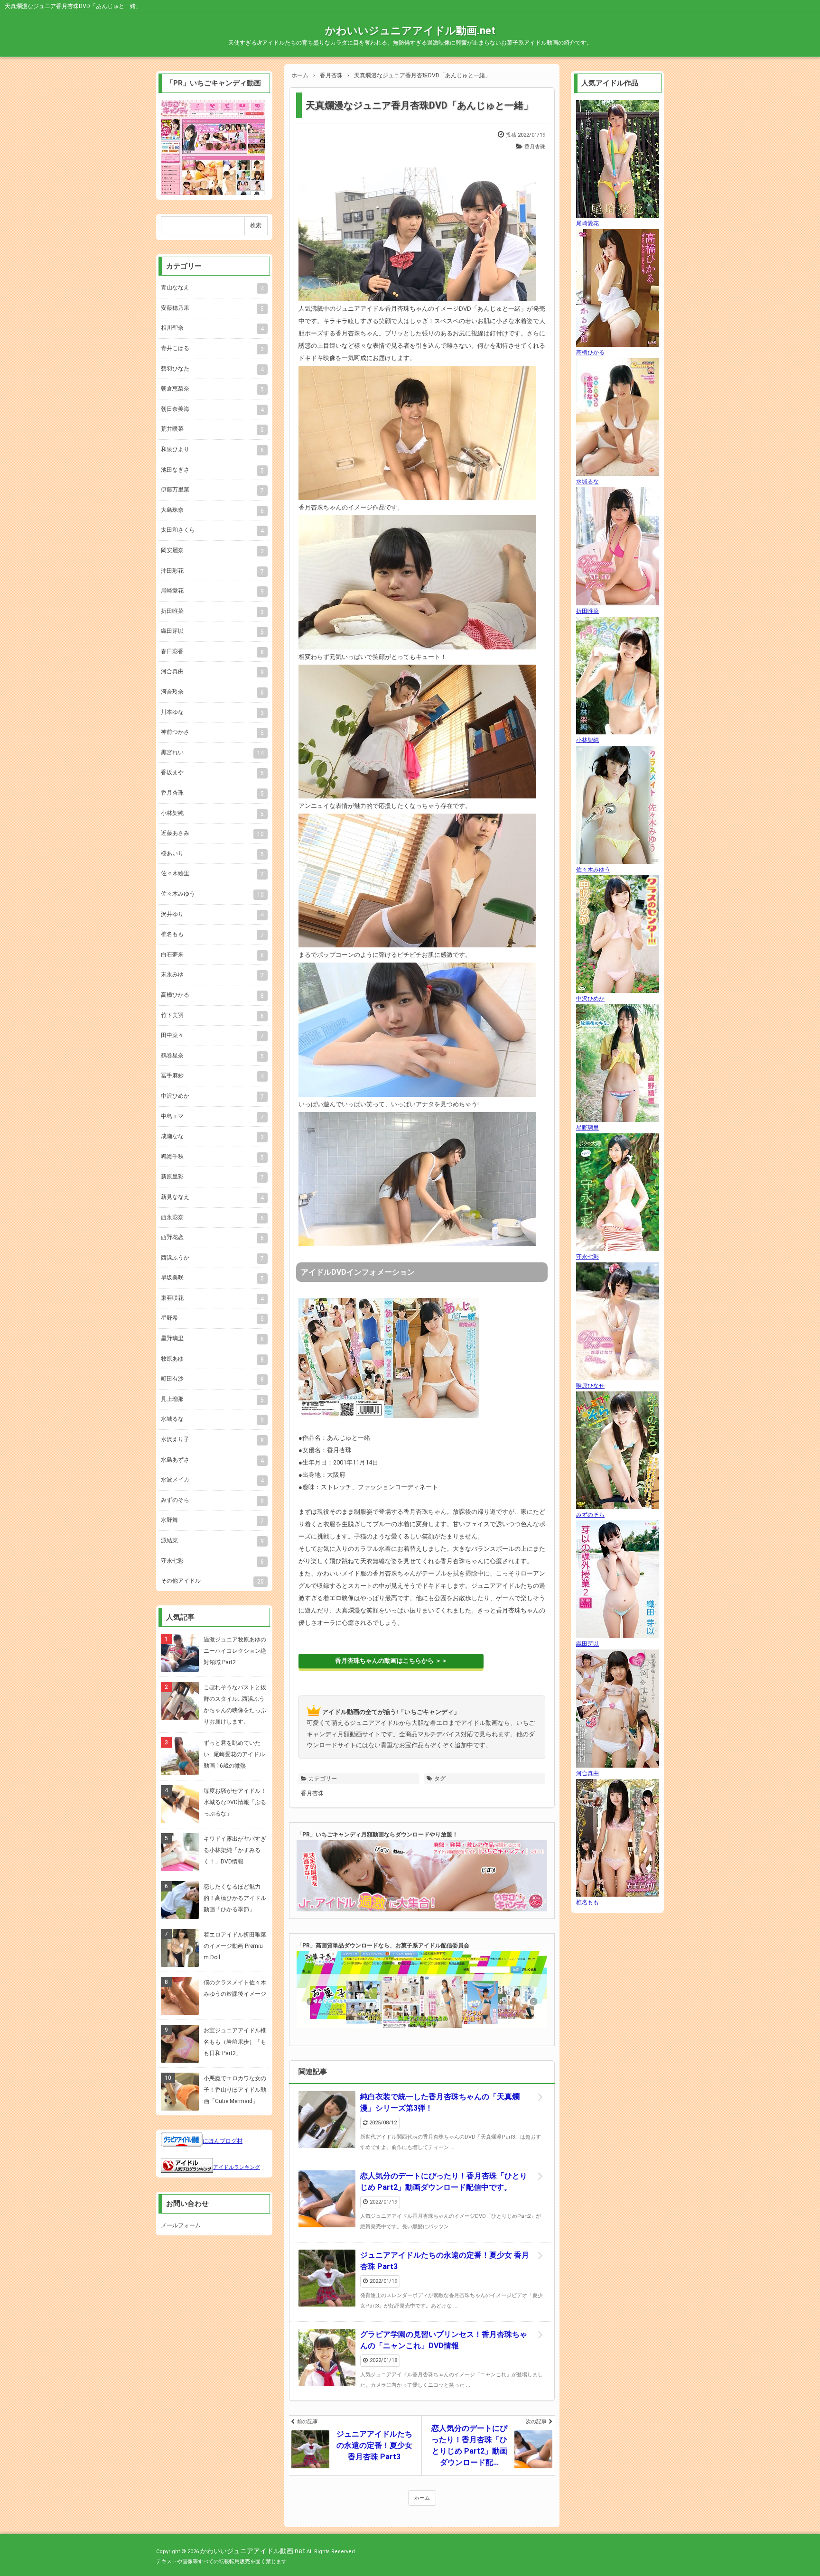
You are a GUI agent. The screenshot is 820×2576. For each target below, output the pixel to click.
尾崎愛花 (212, 591)
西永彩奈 (212, 1218)
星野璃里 (212, 1339)
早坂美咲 (212, 1278)
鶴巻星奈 (212, 1056)
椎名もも (212, 935)
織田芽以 (212, 631)
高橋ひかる (212, 995)
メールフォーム (181, 2225)
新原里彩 (212, 1177)
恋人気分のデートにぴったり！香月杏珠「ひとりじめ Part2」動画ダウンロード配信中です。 (444, 2182)
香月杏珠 (535, 147)
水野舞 (212, 1520)
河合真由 (212, 672)
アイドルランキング (237, 2167)
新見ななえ (212, 1197)
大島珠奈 (212, 510)
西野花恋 (212, 1238)
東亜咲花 (212, 1298)
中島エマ (212, 1117)
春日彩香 (212, 652)
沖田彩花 (212, 571)
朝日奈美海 (212, 409)
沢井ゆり (212, 915)
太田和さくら (212, 530)
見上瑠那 (212, 1399)
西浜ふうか (212, 1258)
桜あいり (212, 854)
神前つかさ (212, 732)
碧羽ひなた (212, 369)
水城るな (212, 1419)
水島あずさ (212, 1460)
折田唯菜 (212, 612)
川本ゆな (212, 713)
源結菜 (212, 1541)
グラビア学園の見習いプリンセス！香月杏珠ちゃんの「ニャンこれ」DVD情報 (444, 2340)
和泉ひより (212, 450)
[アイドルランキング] (187, 2167)
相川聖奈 (212, 328)
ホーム (422, 2498)
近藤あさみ (212, 834)
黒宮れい (212, 753)
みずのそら (212, 1501)
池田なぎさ (212, 470)
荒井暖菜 (212, 429)
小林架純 (212, 814)
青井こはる (212, 349)
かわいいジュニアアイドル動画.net (410, 31)
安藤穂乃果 (212, 308)
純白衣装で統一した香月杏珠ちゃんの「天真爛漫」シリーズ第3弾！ (440, 2102)
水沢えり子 (212, 1440)
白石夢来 (212, 955)
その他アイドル (212, 1581)
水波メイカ (212, 1480)
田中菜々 (212, 1036)
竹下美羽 (212, 1016)
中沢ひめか (212, 1096)
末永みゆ (212, 975)
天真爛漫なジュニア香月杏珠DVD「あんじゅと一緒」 (419, 105)
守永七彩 (212, 1561)
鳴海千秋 (212, 1157)
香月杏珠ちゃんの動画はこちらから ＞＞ (391, 1661)
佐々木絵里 (212, 874)
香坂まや (212, 773)
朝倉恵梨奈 (212, 389)
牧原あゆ (212, 1359)
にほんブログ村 (223, 2141)
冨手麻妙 (212, 1076)
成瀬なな (212, 1137)
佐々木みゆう (212, 894)
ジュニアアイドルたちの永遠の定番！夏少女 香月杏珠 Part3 (445, 2261)
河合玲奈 (212, 692)
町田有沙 (212, 1379)
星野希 (212, 1318)
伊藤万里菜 (212, 490)
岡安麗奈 (212, 551)
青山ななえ (212, 288)
